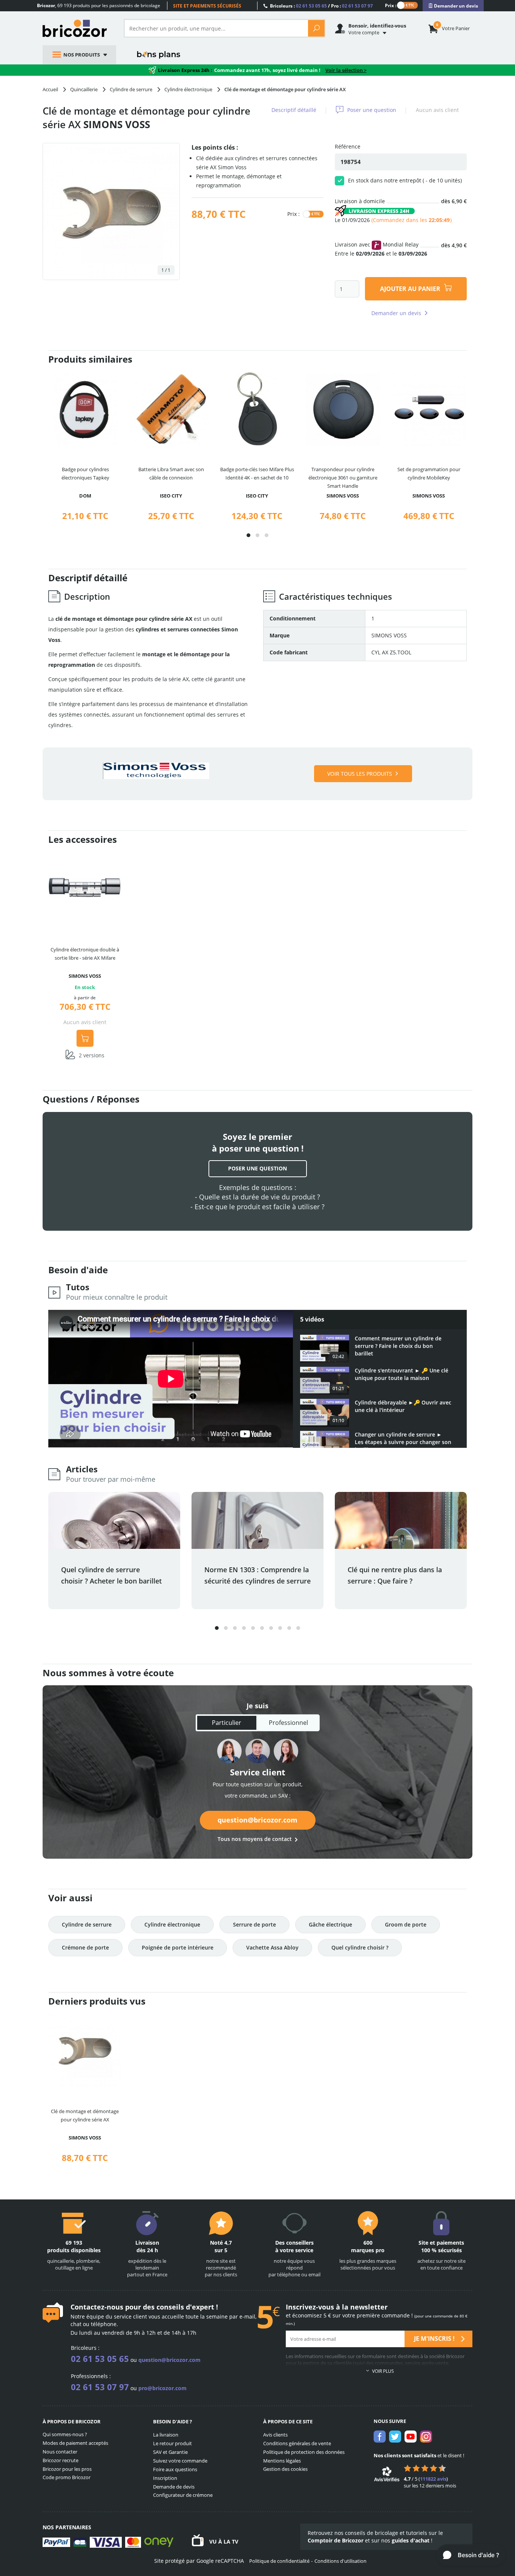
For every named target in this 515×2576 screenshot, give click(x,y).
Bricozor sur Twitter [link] (395, 2437)
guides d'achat (411, 2540)
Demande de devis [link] (174, 2487)
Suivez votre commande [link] (180, 2461)
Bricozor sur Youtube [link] (411, 2437)
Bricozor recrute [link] (61, 2460)
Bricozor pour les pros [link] (67, 2469)
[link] (453, 6)
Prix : (391, 5)
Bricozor (77, 28)
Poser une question (372, 110)
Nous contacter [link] (60, 2452)
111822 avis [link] (433, 2479)
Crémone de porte (85, 1947)
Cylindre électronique (172, 1924)
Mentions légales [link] (282, 2461)
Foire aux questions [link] (175, 2469)
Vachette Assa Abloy (272, 1947)
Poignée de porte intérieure (178, 1947)
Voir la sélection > (346, 70)
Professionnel (288, 1723)
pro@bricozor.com (162, 2388)
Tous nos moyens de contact (255, 1839)
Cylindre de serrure (87, 1924)
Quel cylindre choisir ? (360, 1947)
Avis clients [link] (275, 2435)
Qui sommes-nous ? (65, 2434)
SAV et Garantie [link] (170, 2452)
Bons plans (159, 55)
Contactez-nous (97, 2307)
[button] (248, 535)
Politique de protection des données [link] (304, 2452)
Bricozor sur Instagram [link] (426, 2437)
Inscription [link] (165, 2478)
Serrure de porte (254, 1924)
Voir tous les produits (360, 774)
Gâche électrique (330, 1924)
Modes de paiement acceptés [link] (75, 2443)
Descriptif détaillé (294, 110)
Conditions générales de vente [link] (297, 2443)
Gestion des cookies (285, 2469)
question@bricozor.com (257, 1820)
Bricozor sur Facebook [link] (380, 2437)
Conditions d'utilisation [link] (340, 2561)
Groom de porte (406, 1924)
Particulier (227, 1723)
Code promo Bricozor (67, 2477)
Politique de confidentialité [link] (279, 2561)
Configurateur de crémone (183, 2495)
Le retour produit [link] (172, 2443)
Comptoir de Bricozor (336, 2540)
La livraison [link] (166, 2435)
